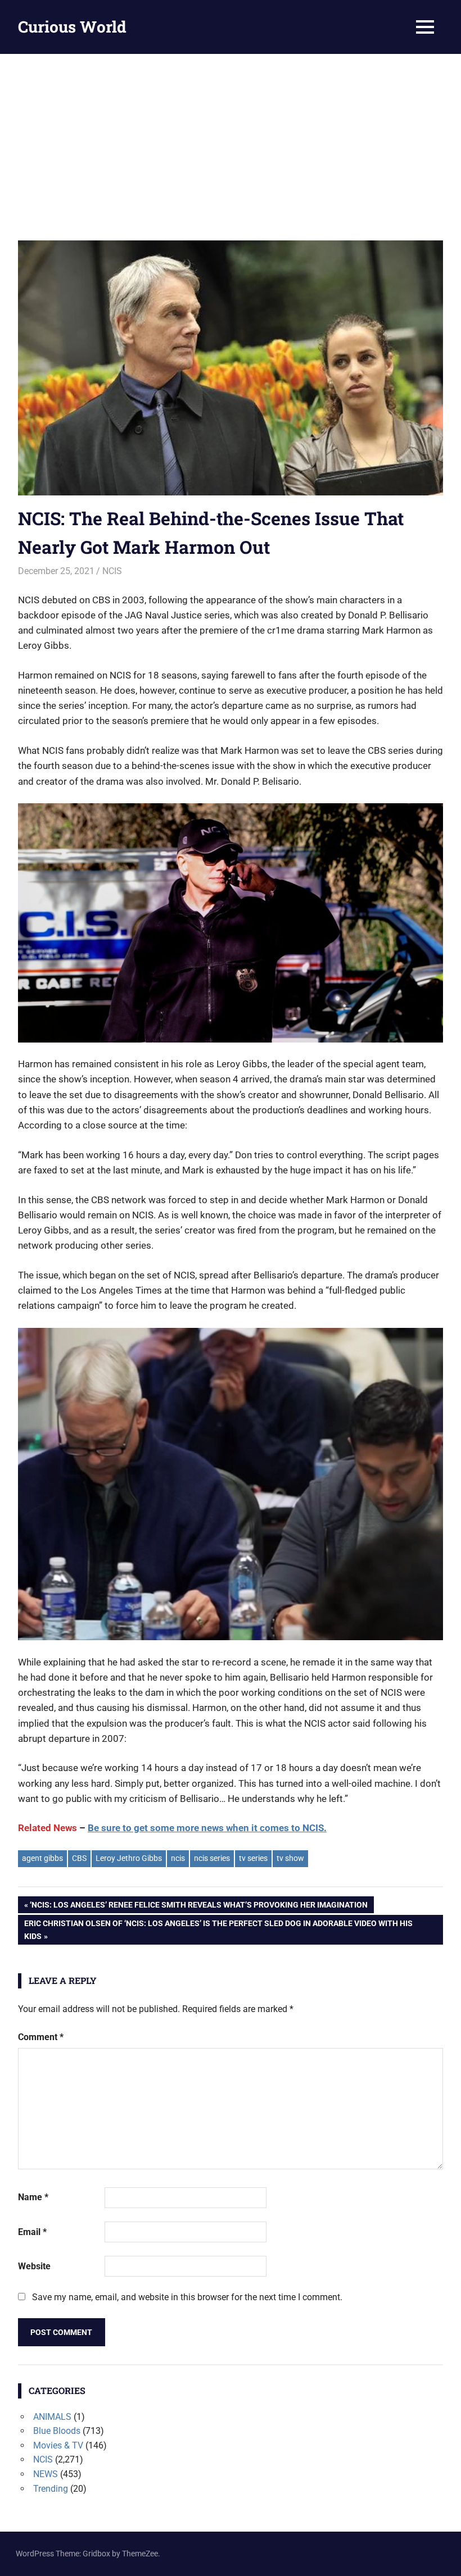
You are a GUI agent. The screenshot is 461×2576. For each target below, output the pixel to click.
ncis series (212, 1858)
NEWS (46, 2474)
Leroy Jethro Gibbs (129, 1858)
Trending (51, 2489)
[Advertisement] (231, 138)
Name (33, 2197)
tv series (253, 1858)
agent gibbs (42, 1858)
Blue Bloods (57, 2431)
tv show (290, 1858)
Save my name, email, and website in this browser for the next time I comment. (187, 2297)
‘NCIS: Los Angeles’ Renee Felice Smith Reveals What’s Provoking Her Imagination (198, 1907)
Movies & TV (58, 2445)
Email (32, 2232)
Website (34, 2266)
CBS (79, 1858)
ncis (178, 1858)
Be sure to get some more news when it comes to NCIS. (207, 1828)
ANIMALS (52, 2417)
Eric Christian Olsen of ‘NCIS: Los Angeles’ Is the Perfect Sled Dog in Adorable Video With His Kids (218, 1929)
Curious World (72, 27)
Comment (41, 2037)
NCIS (112, 571)
